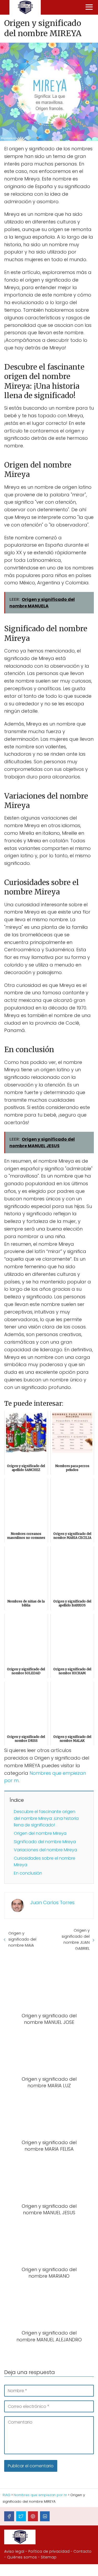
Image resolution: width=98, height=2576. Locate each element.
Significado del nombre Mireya (45, 1842)
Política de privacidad (49, 2551)
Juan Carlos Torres (52, 1902)
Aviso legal (14, 2551)
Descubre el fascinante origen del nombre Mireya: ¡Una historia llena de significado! (46, 1818)
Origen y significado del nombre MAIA (22, 1939)
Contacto (82, 2551)
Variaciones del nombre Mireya (45, 1850)
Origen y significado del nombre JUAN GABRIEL (76, 1939)
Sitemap (49, 2557)
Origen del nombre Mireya (40, 1833)
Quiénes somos (22, 2557)
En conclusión (28, 1873)
